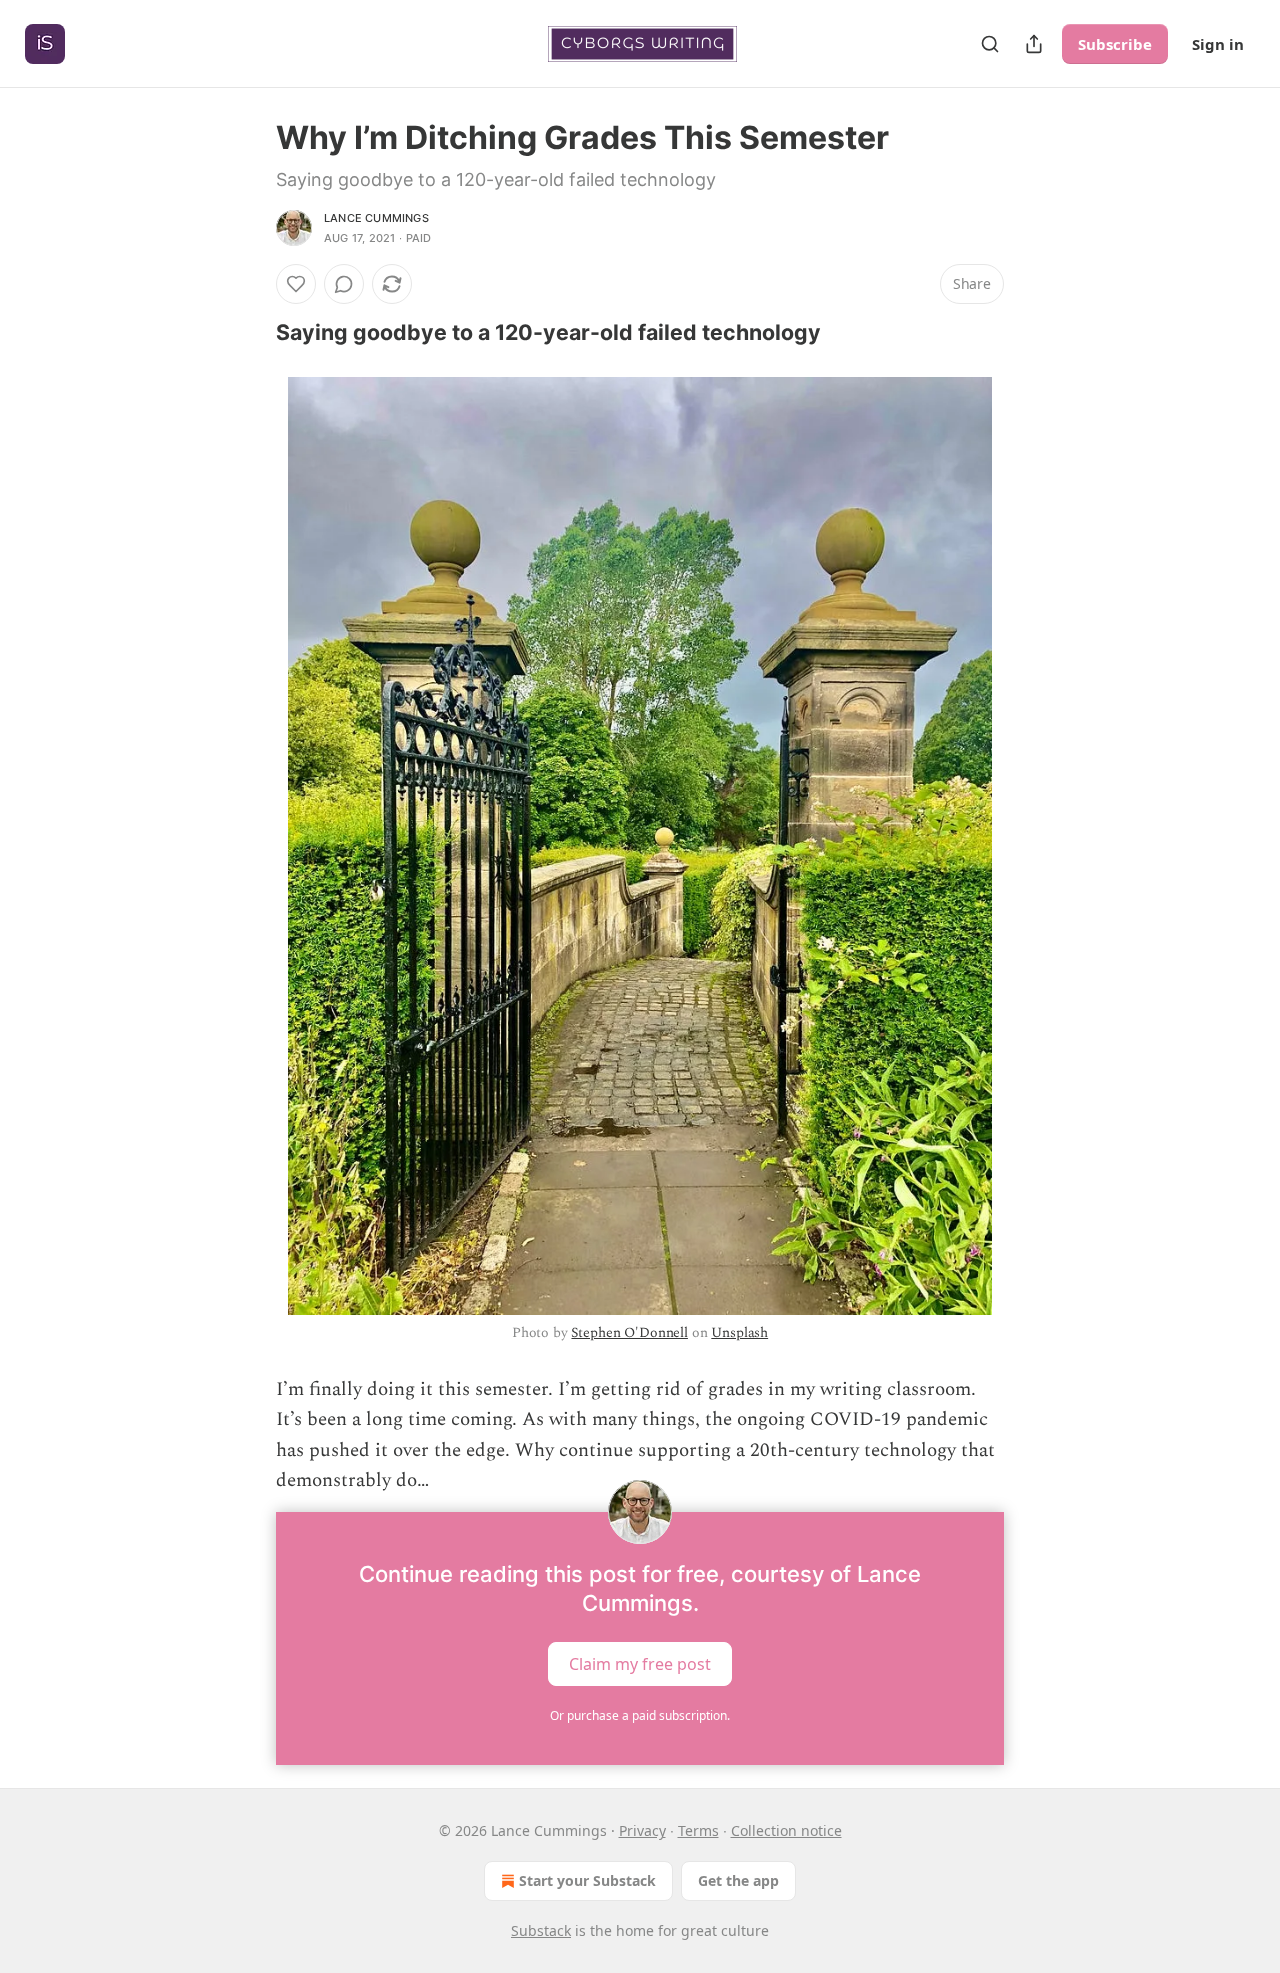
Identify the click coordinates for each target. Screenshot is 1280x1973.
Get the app (738, 1880)
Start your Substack (587, 1880)
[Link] (248, 332)
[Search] (990, 44)
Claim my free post (640, 1664)
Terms (698, 1830)
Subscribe (1115, 44)
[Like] (296, 284)
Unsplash (739, 1332)
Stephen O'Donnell (629, 1332)
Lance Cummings (376, 218)
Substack (541, 1930)
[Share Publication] (1034, 44)
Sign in (1218, 44)
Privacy (642, 1830)
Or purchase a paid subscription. (640, 1715)
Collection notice (786, 1830)
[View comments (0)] (344, 284)
